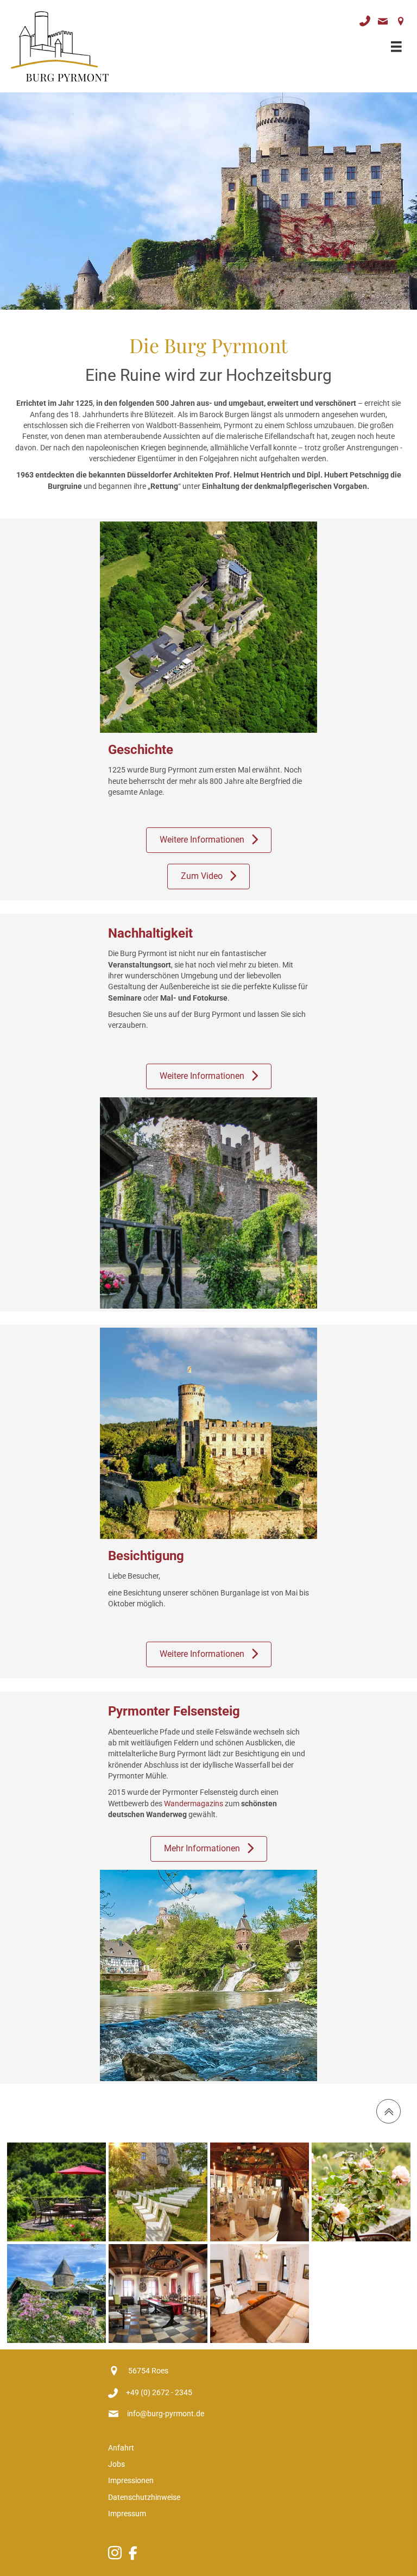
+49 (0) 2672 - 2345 (159, 2392)
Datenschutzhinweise (144, 2497)
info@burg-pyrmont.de (166, 2414)
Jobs (116, 2464)
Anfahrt (121, 2448)
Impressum (128, 2514)
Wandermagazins (194, 1804)
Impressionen (131, 2480)
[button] (209, 840)
